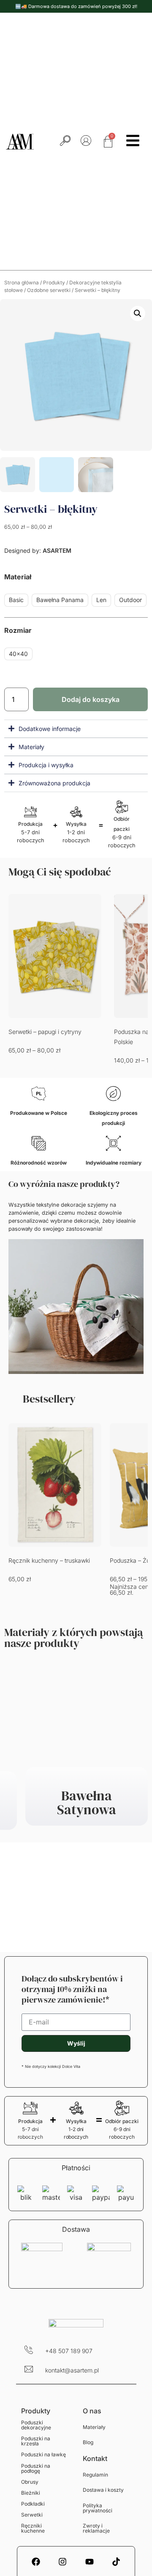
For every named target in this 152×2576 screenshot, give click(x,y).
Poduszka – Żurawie (36, 1560)
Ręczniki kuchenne (33, 2528)
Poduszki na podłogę (36, 2468)
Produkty (54, 283)
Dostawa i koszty (103, 2490)
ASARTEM (56, 550)
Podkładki (33, 2504)
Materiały (94, 2427)
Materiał (18, 577)
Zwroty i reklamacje (96, 2528)
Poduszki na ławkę (43, 2454)
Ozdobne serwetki (49, 290)
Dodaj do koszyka (91, 699)
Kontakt (95, 2458)
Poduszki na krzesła (36, 2441)
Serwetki (32, 2515)
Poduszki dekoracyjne (36, 2425)
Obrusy (30, 2482)
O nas (92, 2411)
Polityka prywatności (98, 2508)
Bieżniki (31, 2493)
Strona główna (22, 283)
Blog (88, 2442)
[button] (138, 313)
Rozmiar (18, 630)
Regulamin (95, 2475)
